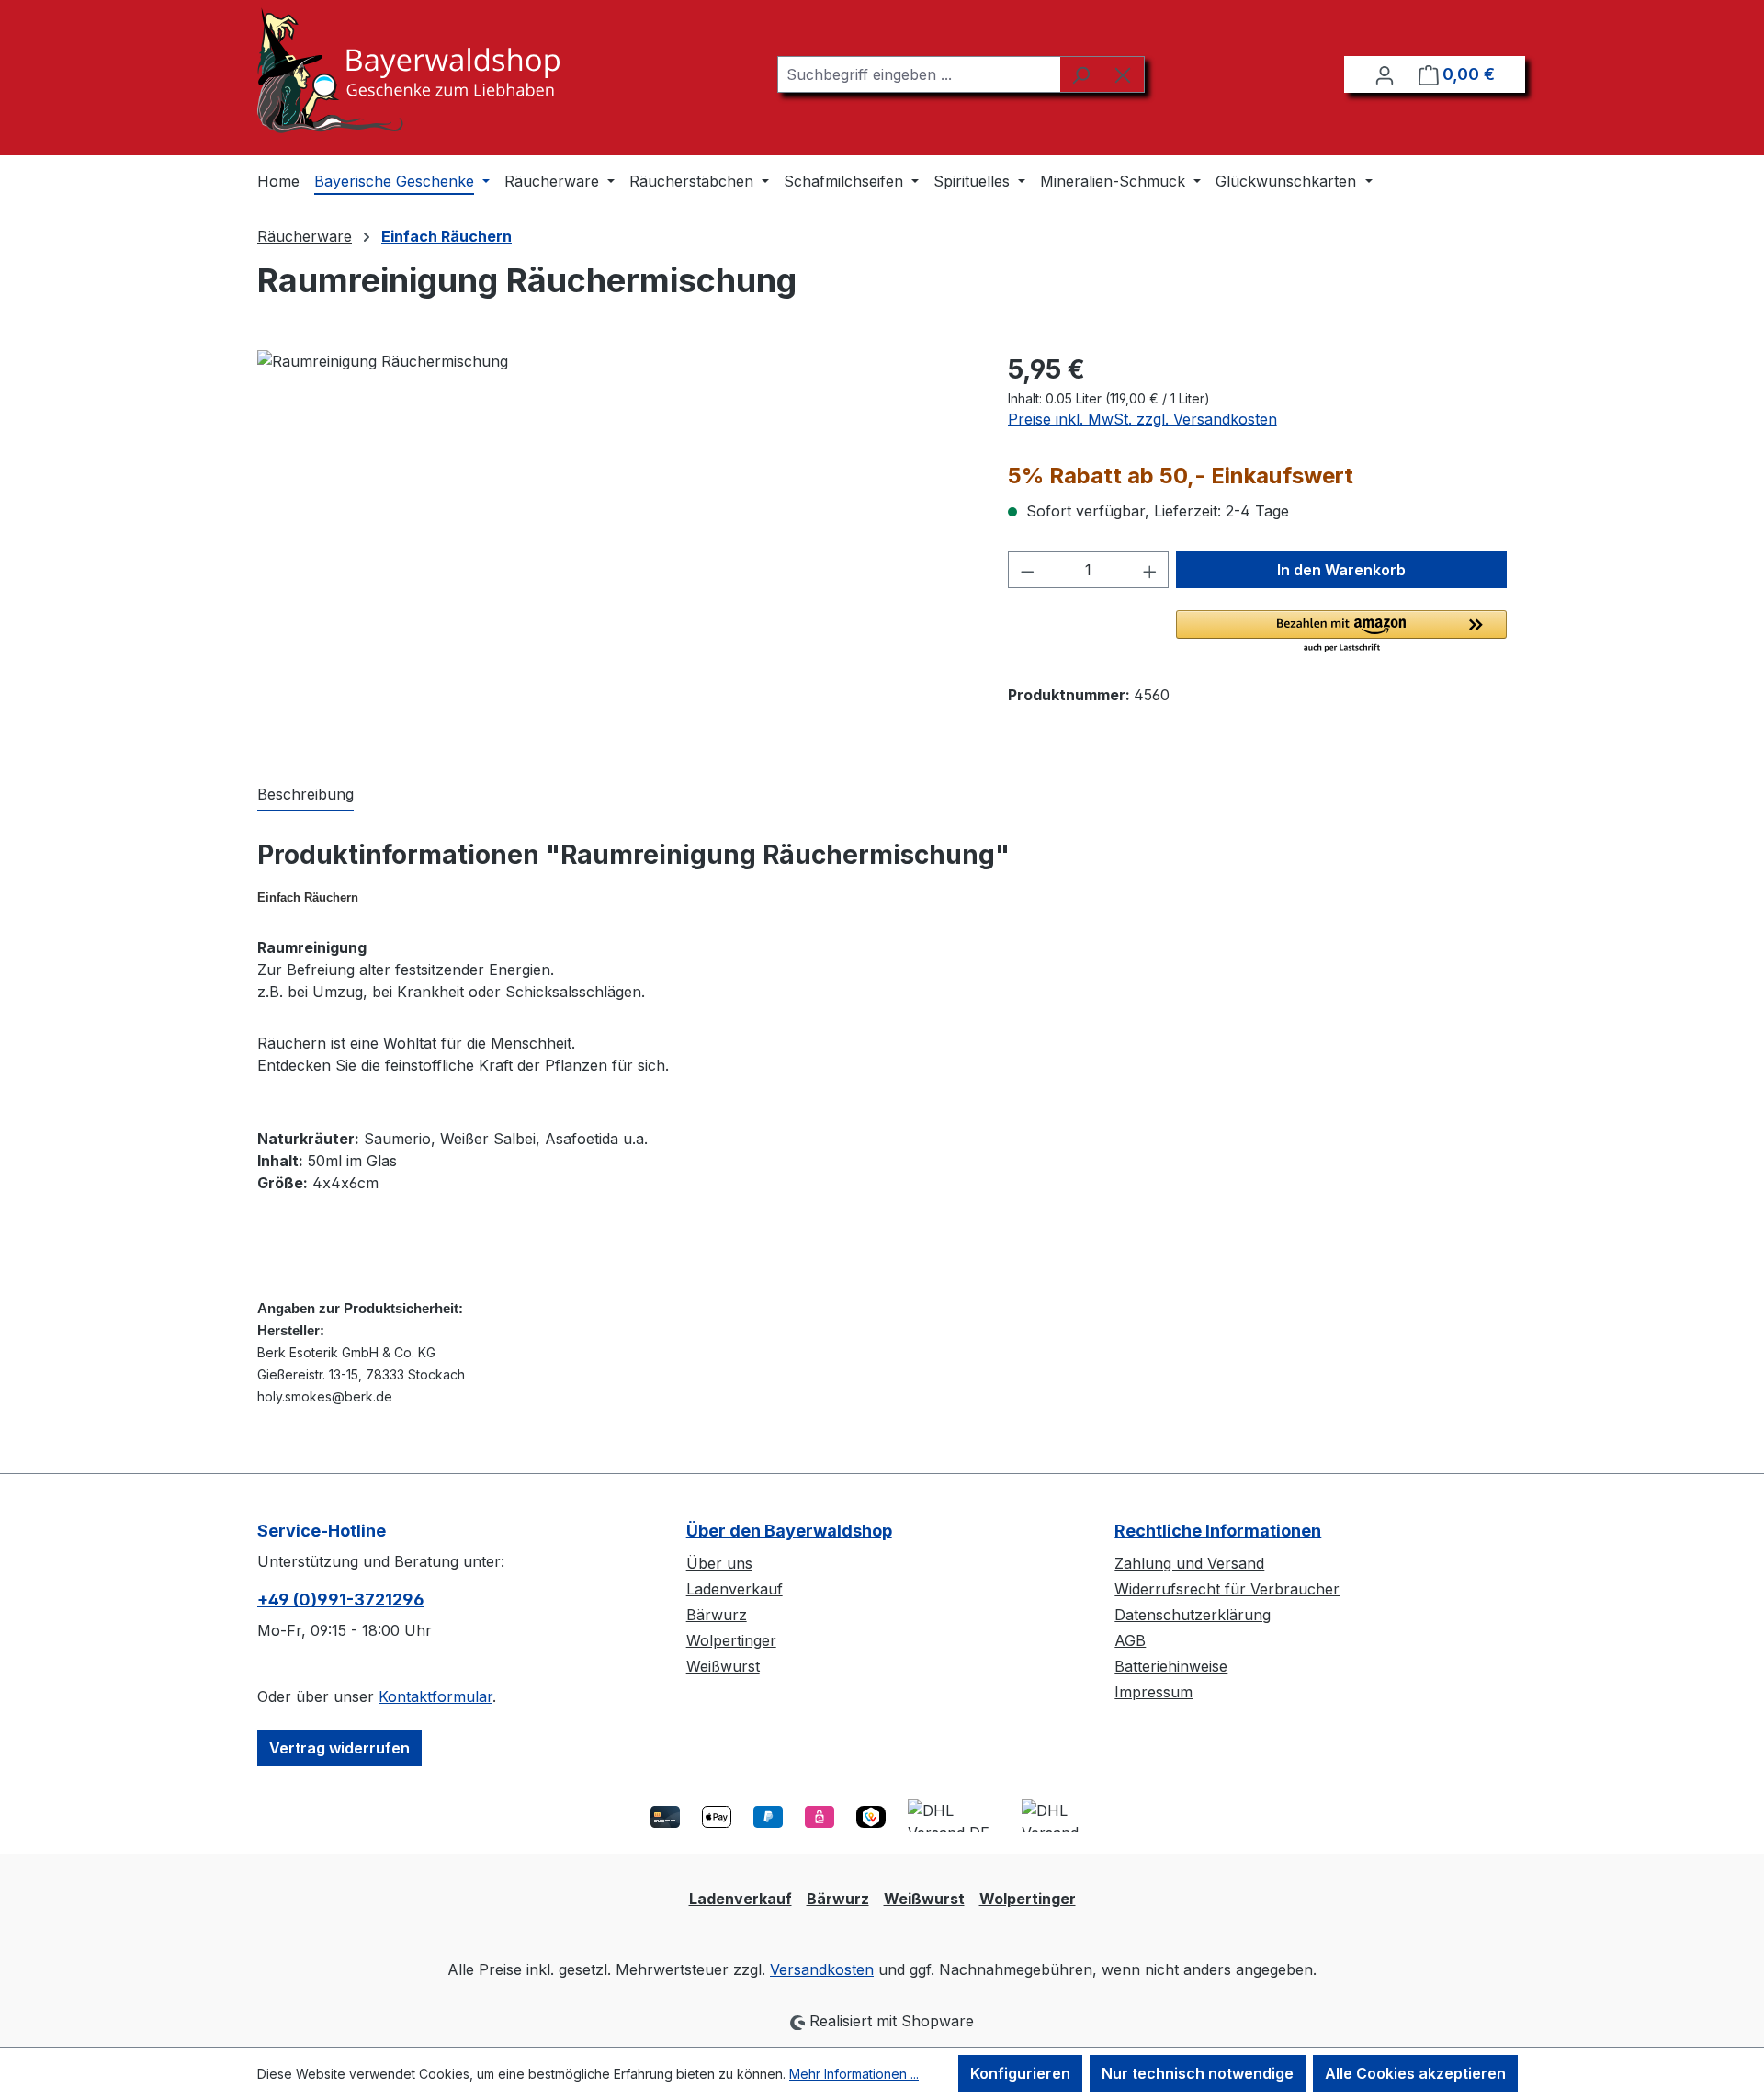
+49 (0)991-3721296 (341, 1600)
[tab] (305, 795)
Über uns (719, 1563)
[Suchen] (1081, 74)
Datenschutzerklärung (1193, 1615)
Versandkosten (822, 1969)
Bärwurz (717, 1615)
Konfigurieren (1020, 2073)
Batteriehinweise (1171, 1666)
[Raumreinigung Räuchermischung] (614, 548)
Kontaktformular (435, 1696)
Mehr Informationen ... (854, 2074)
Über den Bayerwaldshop (789, 1531)
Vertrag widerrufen (339, 1748)
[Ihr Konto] (1385, 74)
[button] (1341, 632)
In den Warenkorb (1341, 570)
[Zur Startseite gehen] (408, 70)
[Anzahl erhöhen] (1150, 570)
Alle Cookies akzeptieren (1415, 2073)
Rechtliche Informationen (1218, 1531)
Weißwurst (723, 1666)
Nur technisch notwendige (1198, 2073)
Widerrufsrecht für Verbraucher (1227, 1589)
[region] (614, 548)
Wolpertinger (731, 1640)
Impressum (1153, 1692)
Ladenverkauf (735, 1589)
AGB (1130, 1640)
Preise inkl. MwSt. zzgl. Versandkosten (1142, 419)
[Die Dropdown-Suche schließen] (1123, 74)
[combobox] (919, 74)
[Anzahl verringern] (1027, 570)
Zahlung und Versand (1189, 1563)
